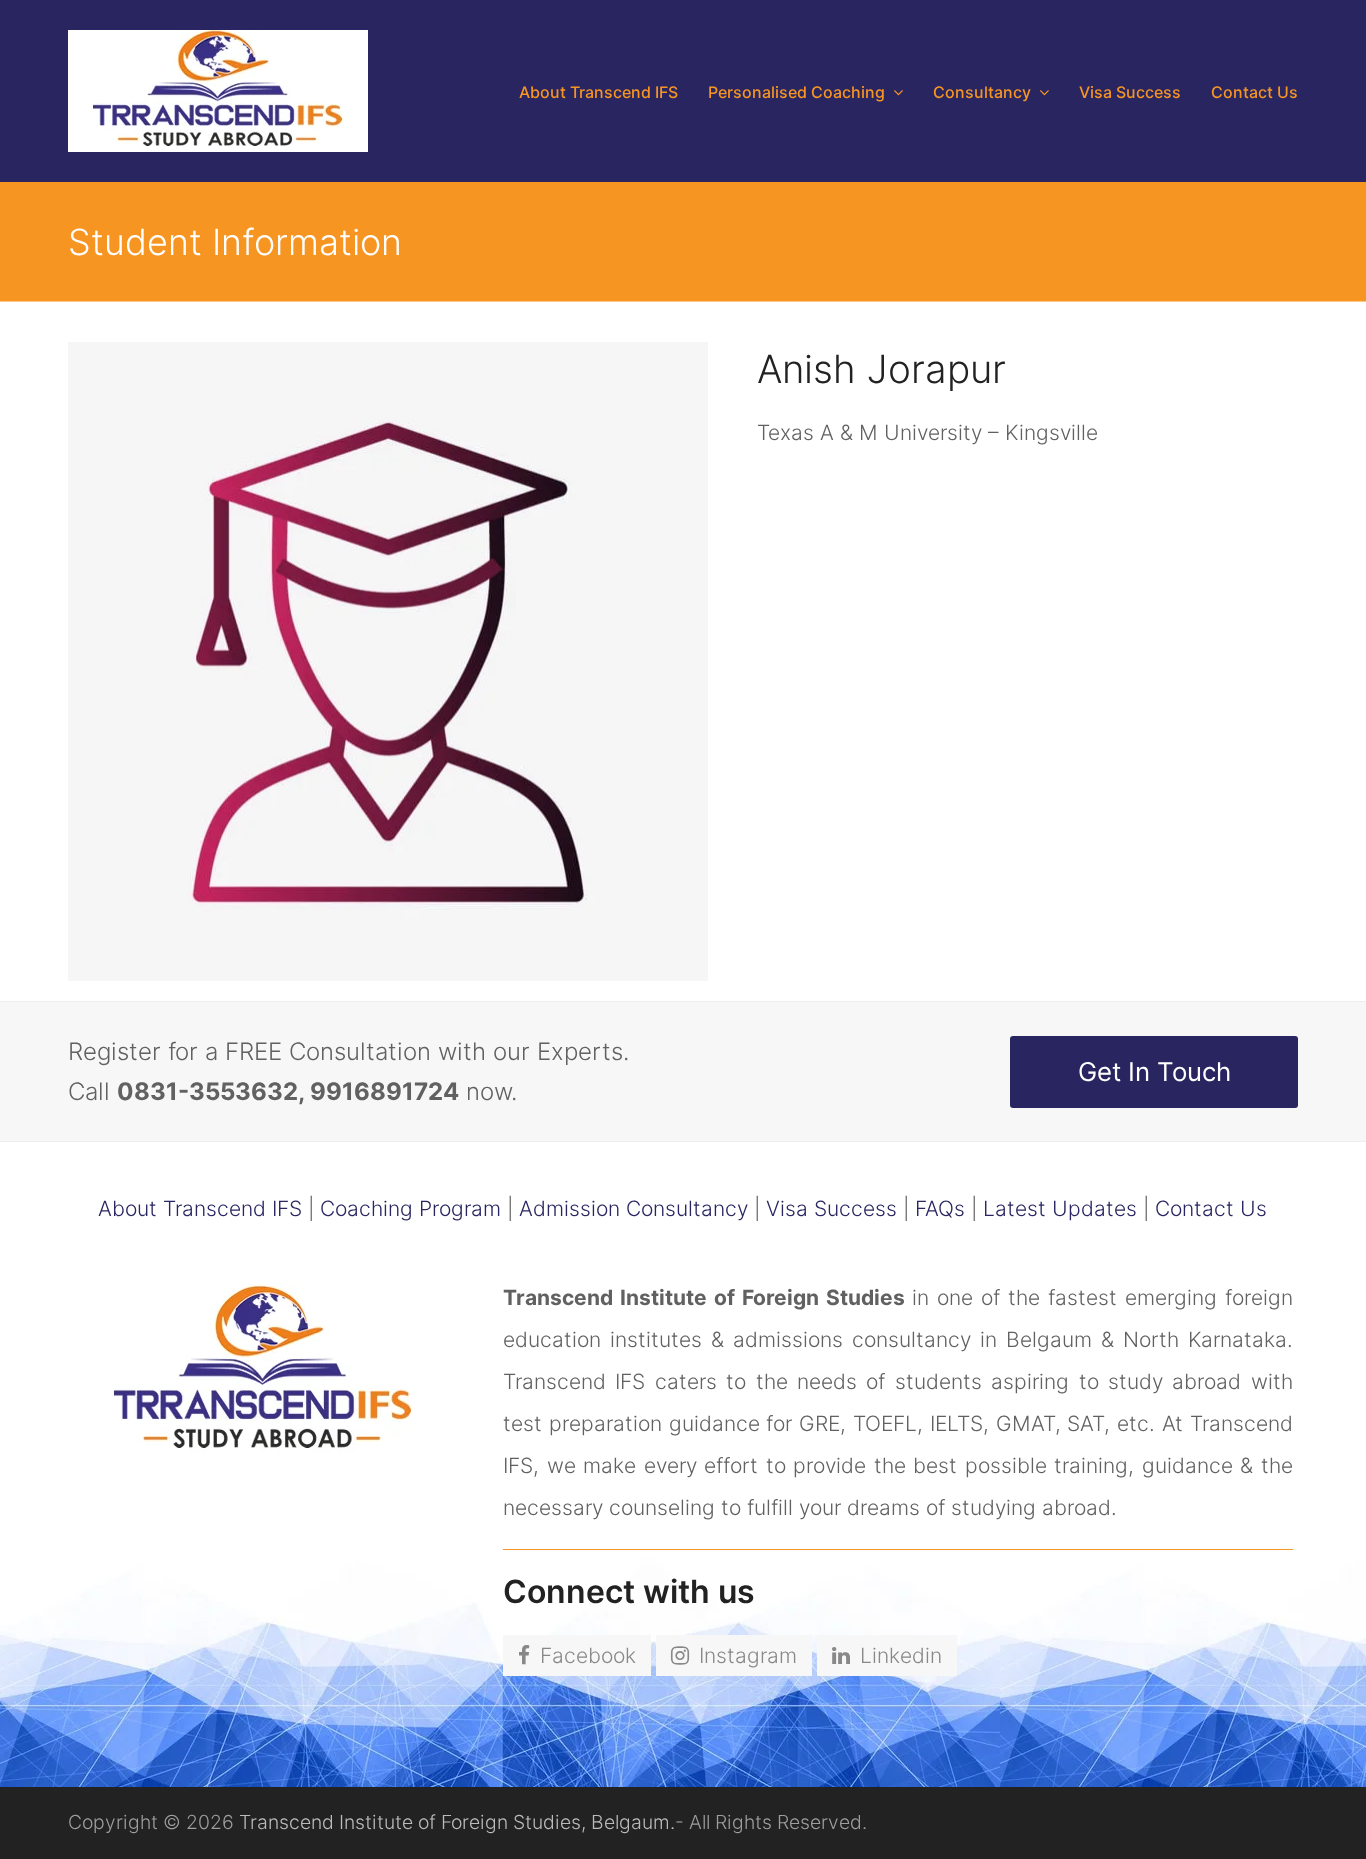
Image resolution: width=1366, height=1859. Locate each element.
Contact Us (1211, 1208)
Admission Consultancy (633, 1208)
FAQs (940, 1208)
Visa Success (831, 1208)
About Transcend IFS (200, 1208)
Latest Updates (1060, 1208)
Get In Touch (1154, 1071)
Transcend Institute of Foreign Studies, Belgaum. (457, 1822)
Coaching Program (410, 1208)
